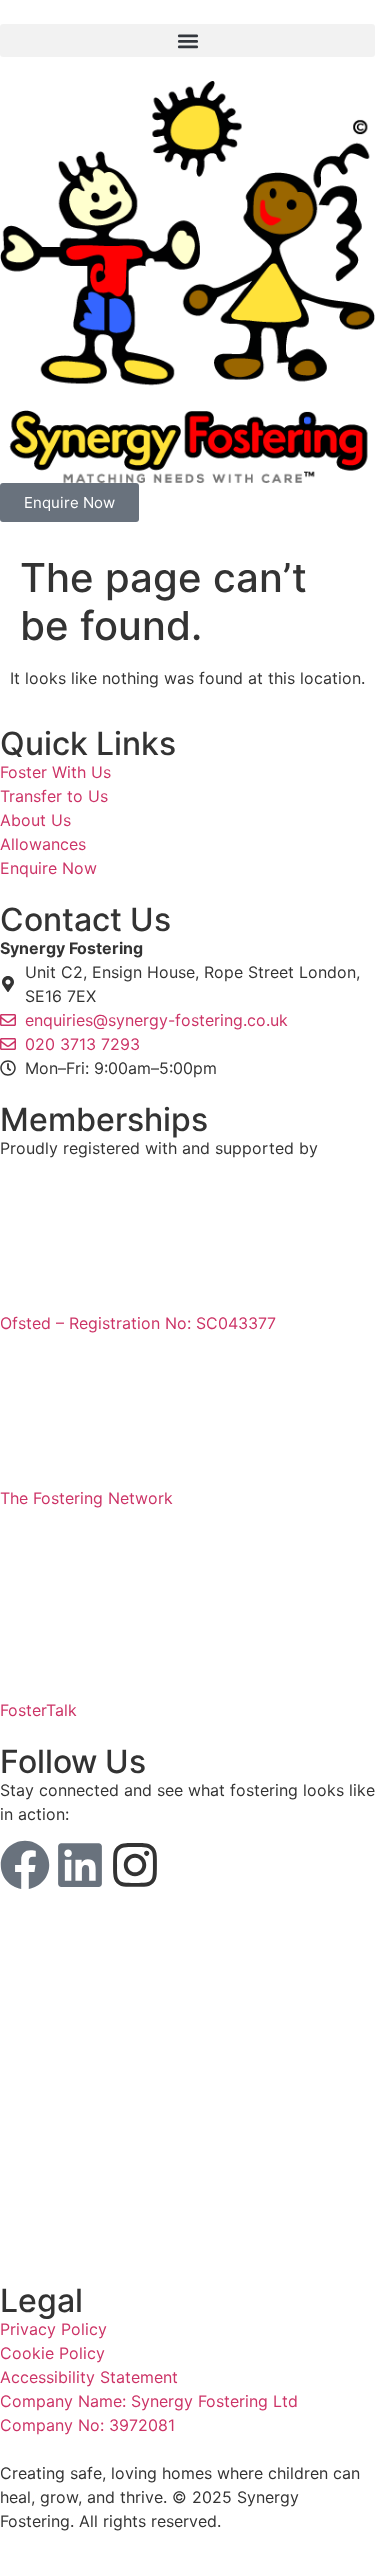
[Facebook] (25, 1865)
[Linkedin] (80, 1865)
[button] (187, 40)
